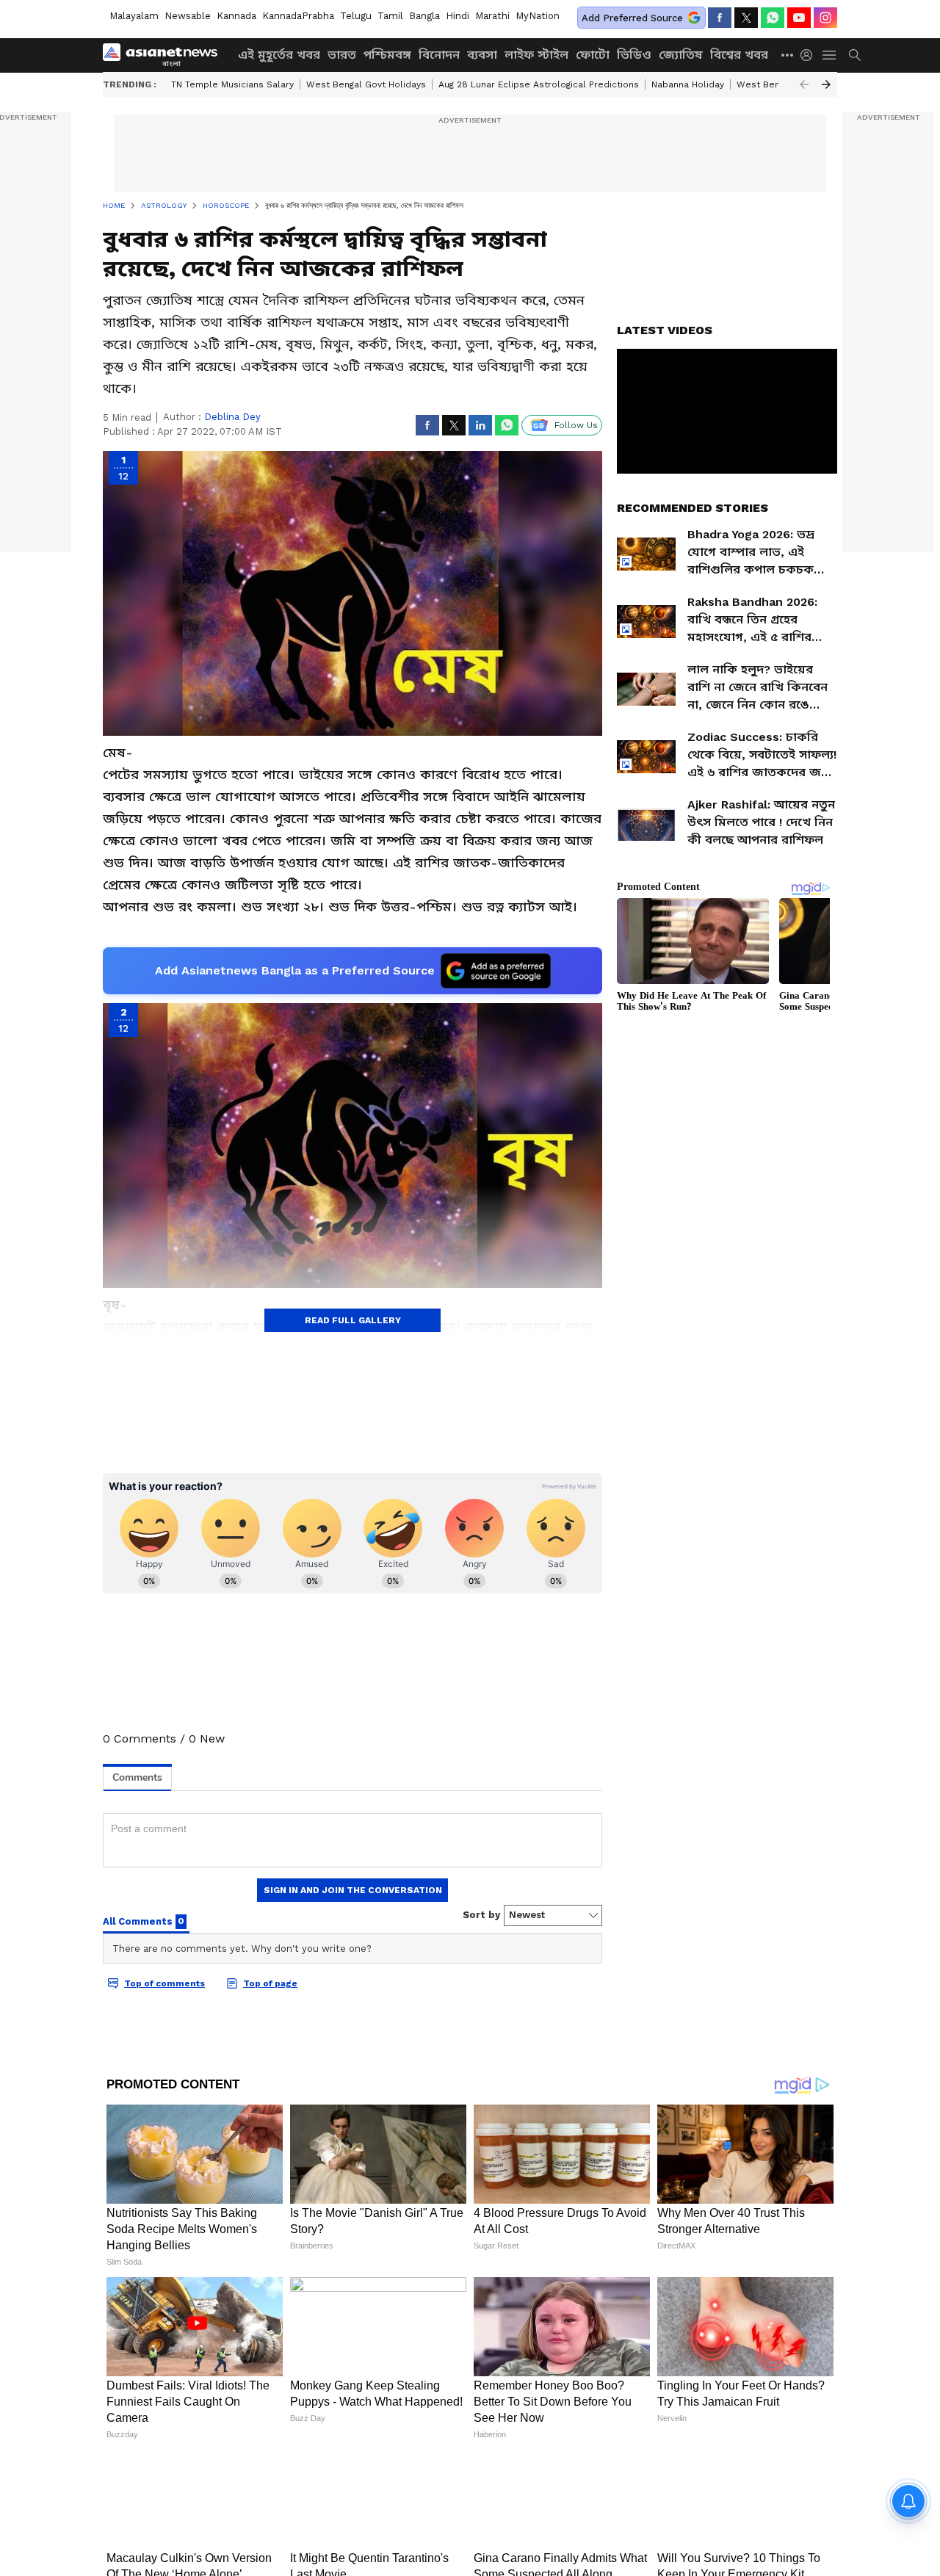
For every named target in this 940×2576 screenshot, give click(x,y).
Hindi (458, 16)
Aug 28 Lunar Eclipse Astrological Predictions (539, 84)
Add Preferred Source (632, 18)
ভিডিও (634, 55)
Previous (804, 84)
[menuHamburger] (830, 55)
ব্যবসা (482, 55)
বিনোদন (439, 55)
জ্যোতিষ (681, 55)
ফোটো (593, 55)
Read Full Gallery (353, 1320)
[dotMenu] (788, 55)
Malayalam (134, 16)
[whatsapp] (773, 18)
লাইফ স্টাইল (536, 55)
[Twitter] (746, 18)
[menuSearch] (855, 55)
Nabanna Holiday (688, 84)
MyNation (538, 16)
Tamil (390, 16)
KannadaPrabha (298, 16)
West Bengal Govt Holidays (366, 84)
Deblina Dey (232, 417)
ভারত (342, 55)
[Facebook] (720, 18)
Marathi (492, 16)
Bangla (424, 16)
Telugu (356, 16)
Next (826, 84)
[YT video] (799, 18)
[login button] (810, 55)
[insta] (825, 18)
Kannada (236, 16)
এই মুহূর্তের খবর (279, 55)
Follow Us (576, 425)
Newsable (188, 16)
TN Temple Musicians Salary (232, 84)
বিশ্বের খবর (739, 55)
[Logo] (165, 55)
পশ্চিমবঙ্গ (387, 55)
